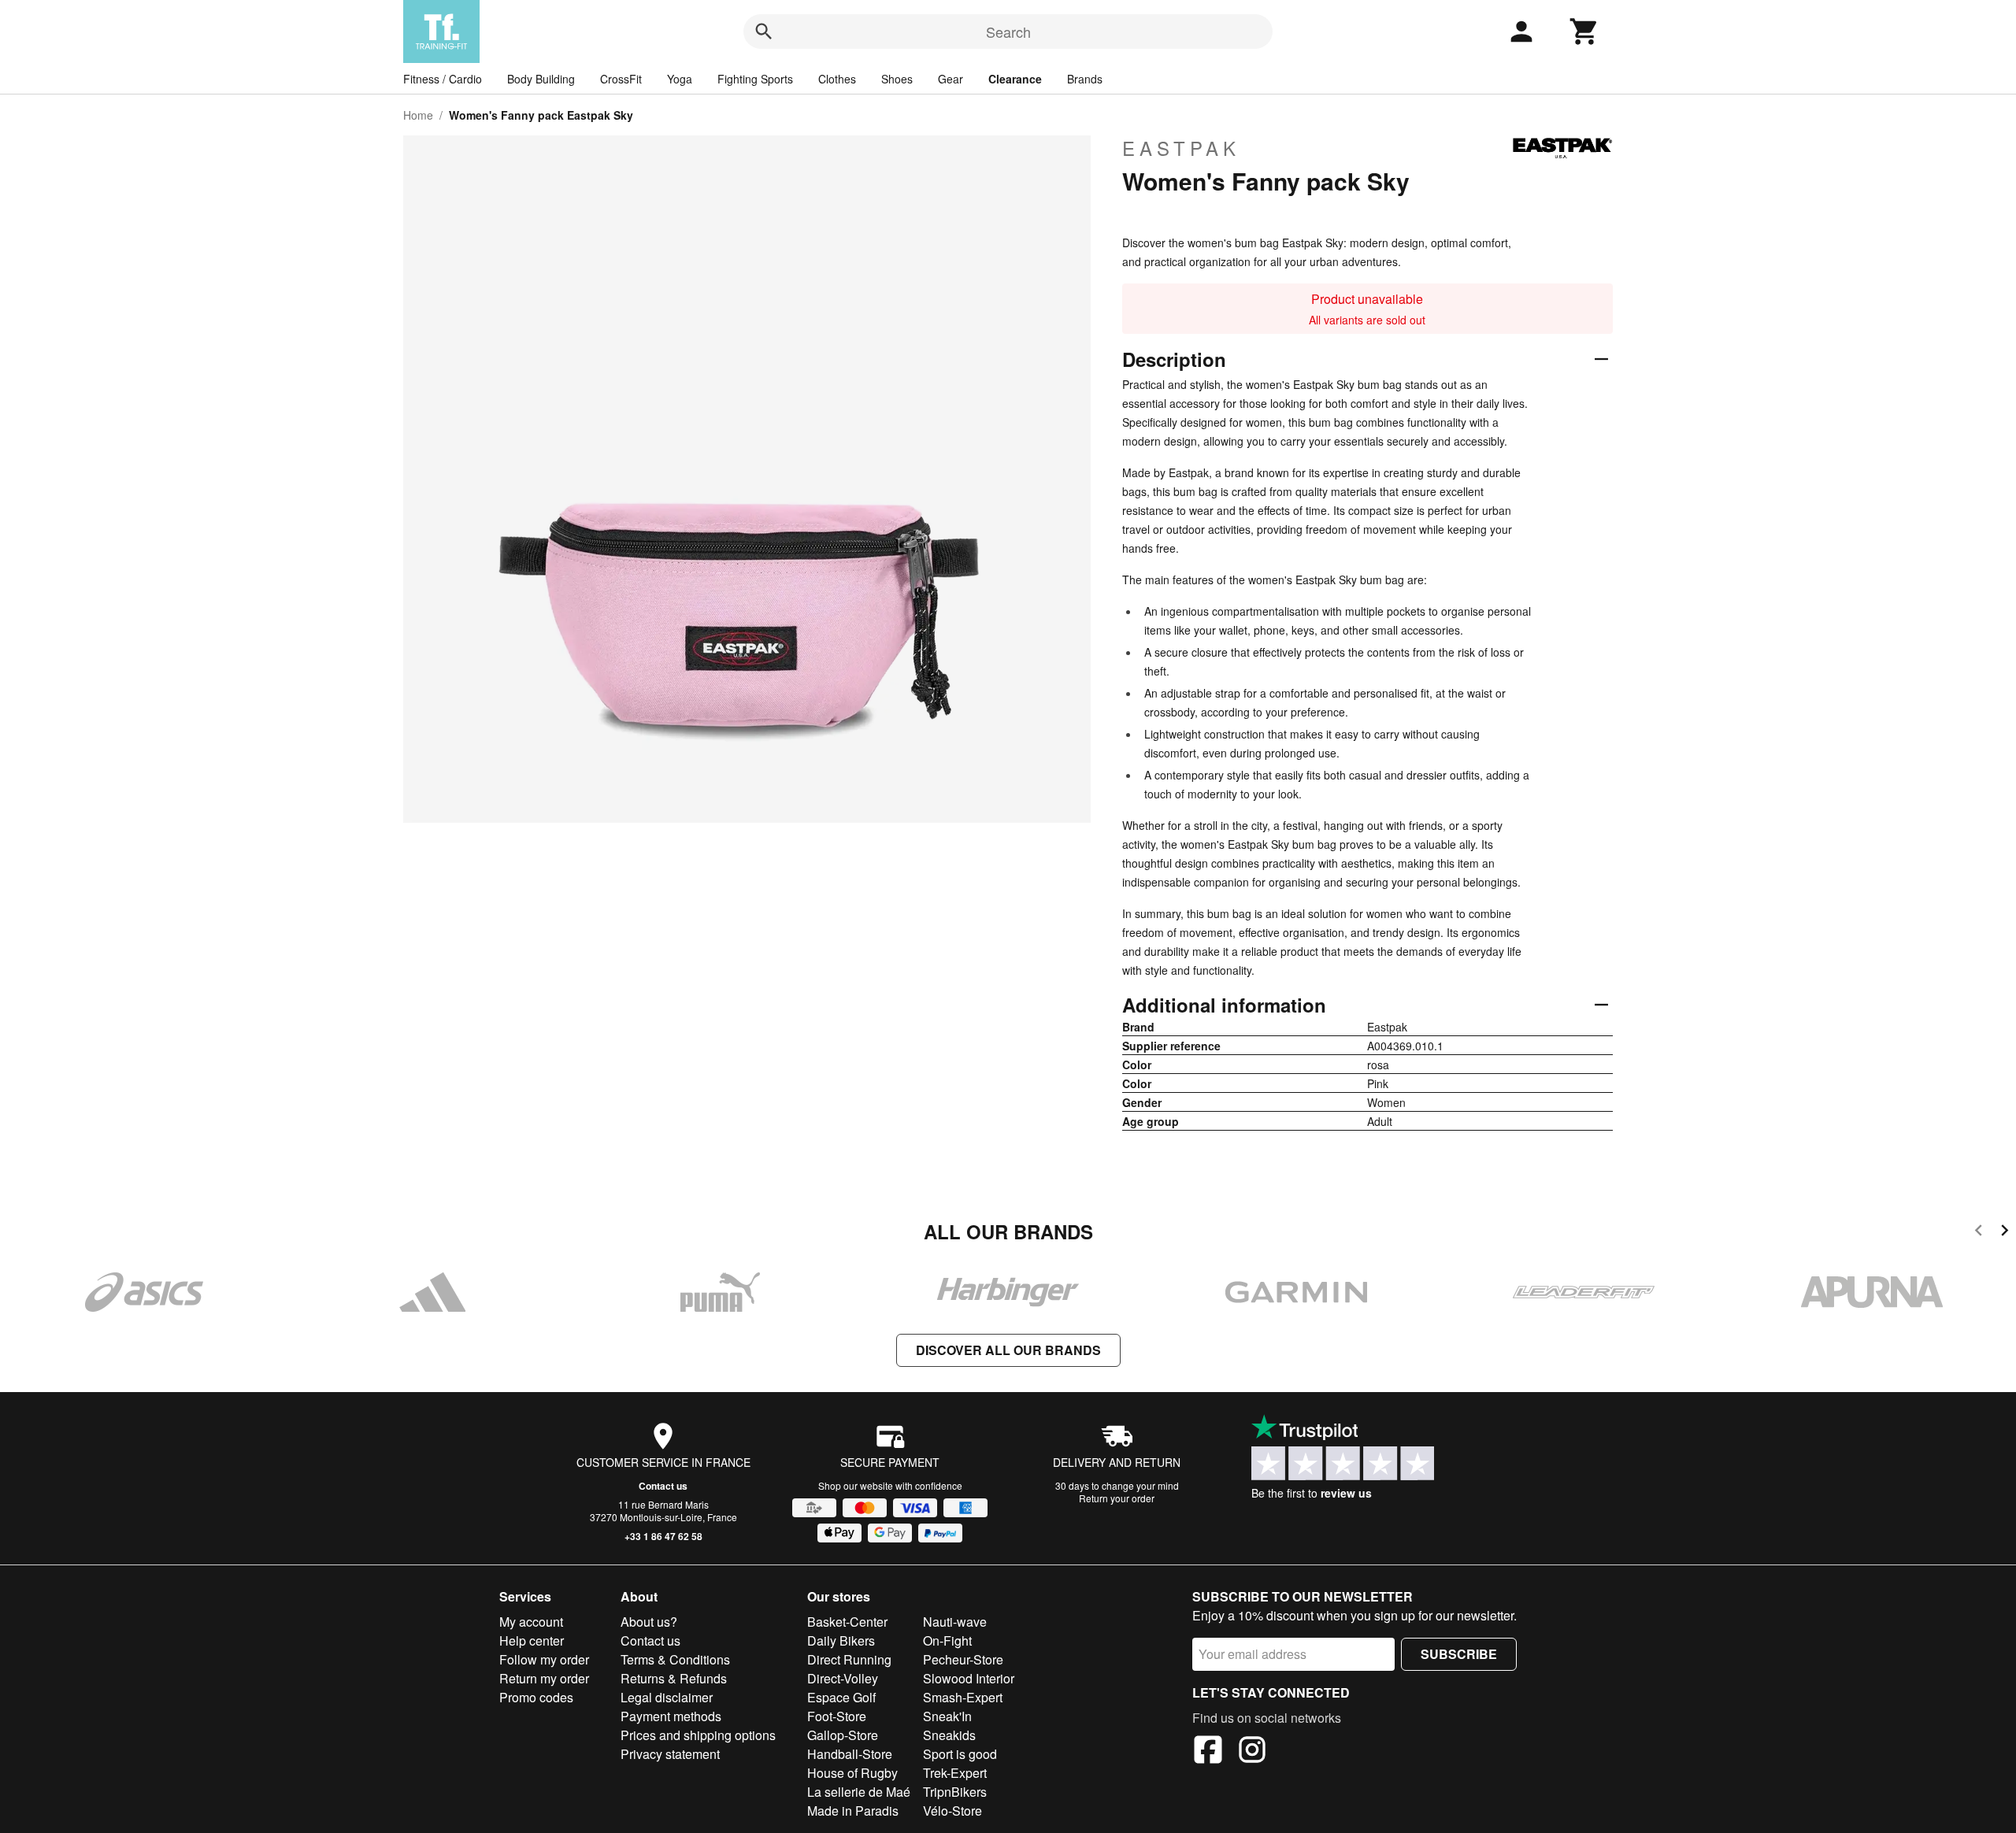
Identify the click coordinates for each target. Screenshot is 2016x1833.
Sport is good (960, 1754)
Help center (532, 1640)
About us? (649, 1622)
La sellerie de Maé (859, 1792)
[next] (2005, 1233)
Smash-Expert (963, 1697)
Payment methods (671, 1716)
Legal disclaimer (667, 1697)
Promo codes (536, 1697)
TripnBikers (955, 1792)
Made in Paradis (853, 1811)
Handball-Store (850, 1754)
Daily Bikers (841, 1640)
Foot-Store (837, 1716)
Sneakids (949, 1735)
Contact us (663, 1486)
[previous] (1979, 1233)
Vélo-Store (952, 1811)
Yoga (680, 79)
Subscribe (1459, 1654)
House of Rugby (852, 1773)
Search (1008, 31)
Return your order (1117, 1498)
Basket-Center (847, 1622)
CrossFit (621, 79)
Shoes (897, 79)
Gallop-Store (843, 1735)
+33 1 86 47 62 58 (663, 1536)
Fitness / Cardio (443, 79)
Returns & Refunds (674, 1678)
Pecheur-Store (963, 1659)
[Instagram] (1252, 1752)
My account (531, 1622)
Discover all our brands (1008, 1350)
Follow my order (544, 1659)
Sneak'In (947, 1716)
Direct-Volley (843, 1678)
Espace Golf (841, 1697)
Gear (951, 79)
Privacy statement (670, 1754)
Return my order (544, 1678)
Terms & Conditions (675, 1659)
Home (418, 115)
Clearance (1015, 79)
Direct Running (849, 1659)
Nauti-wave (955, 1622)
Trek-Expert (955, 1773)
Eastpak (1181, 148)
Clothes (837, 79)
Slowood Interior (969, 1678)
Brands (1085, 79)
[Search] (764, 31)
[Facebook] (1208, 1752)
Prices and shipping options (698, 1735)
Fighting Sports (755, 79)
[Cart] (1584, 31)
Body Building (541, 79)
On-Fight (947, 1640)
